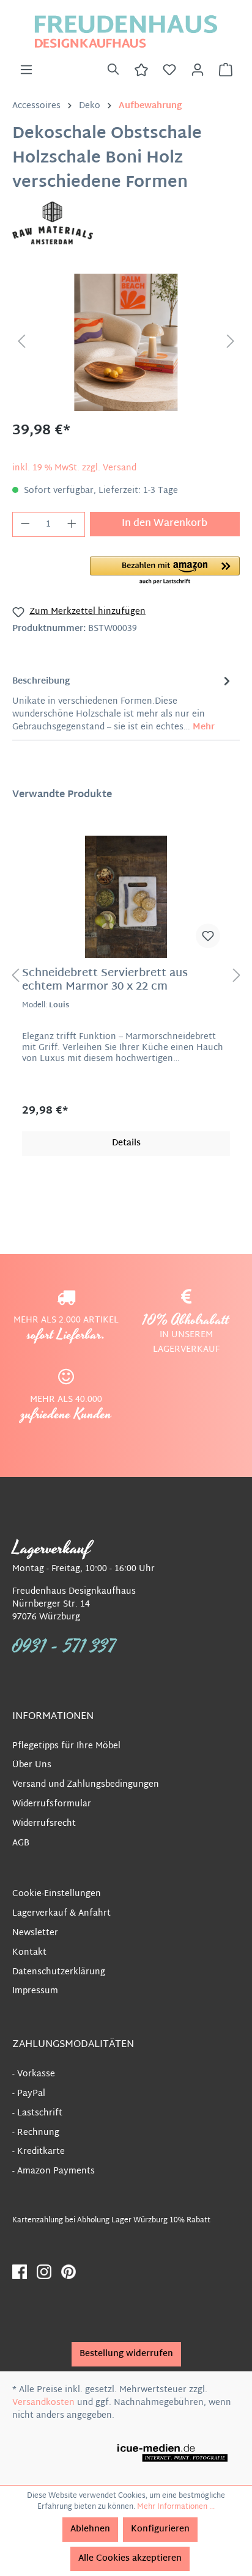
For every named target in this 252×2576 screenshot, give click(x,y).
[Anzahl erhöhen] (72, 524)
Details (126, 1143)
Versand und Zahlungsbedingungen (86, 1785)
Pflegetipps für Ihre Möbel (66, 1746)
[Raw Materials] (53, 223)
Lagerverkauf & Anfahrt (61, 1914)
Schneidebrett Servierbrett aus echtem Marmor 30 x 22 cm (105, 980)
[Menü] (26, 70)
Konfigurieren (160, 2529)
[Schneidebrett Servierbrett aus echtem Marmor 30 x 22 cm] (126, 897)
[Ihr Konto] (198, 70)
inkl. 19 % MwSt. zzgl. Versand (74, 468)
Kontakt (29, 1953)
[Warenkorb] (226, 70)
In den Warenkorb (165, 524)
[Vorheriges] (21, 342)
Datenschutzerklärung (59, 1972)
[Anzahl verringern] (25, 524)
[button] (165, 571)
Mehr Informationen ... (176, 2507)
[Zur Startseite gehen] (126, 31)
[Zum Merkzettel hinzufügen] (208, 936)
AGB (21, 1843)
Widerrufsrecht (44, 1824)
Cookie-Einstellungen (57, 1894)
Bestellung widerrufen (126, 2354)
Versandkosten (43, 2403)
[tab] (123, 703)
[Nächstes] (231, 342)
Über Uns (32, 1765)
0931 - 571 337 (64, 1647)
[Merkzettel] (169, 70)
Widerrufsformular (52, 1804)
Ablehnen (90, 2529)
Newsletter (35, 1933)
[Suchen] (113, 70)
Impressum (35, 1991)
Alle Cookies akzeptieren (130, 2559)
